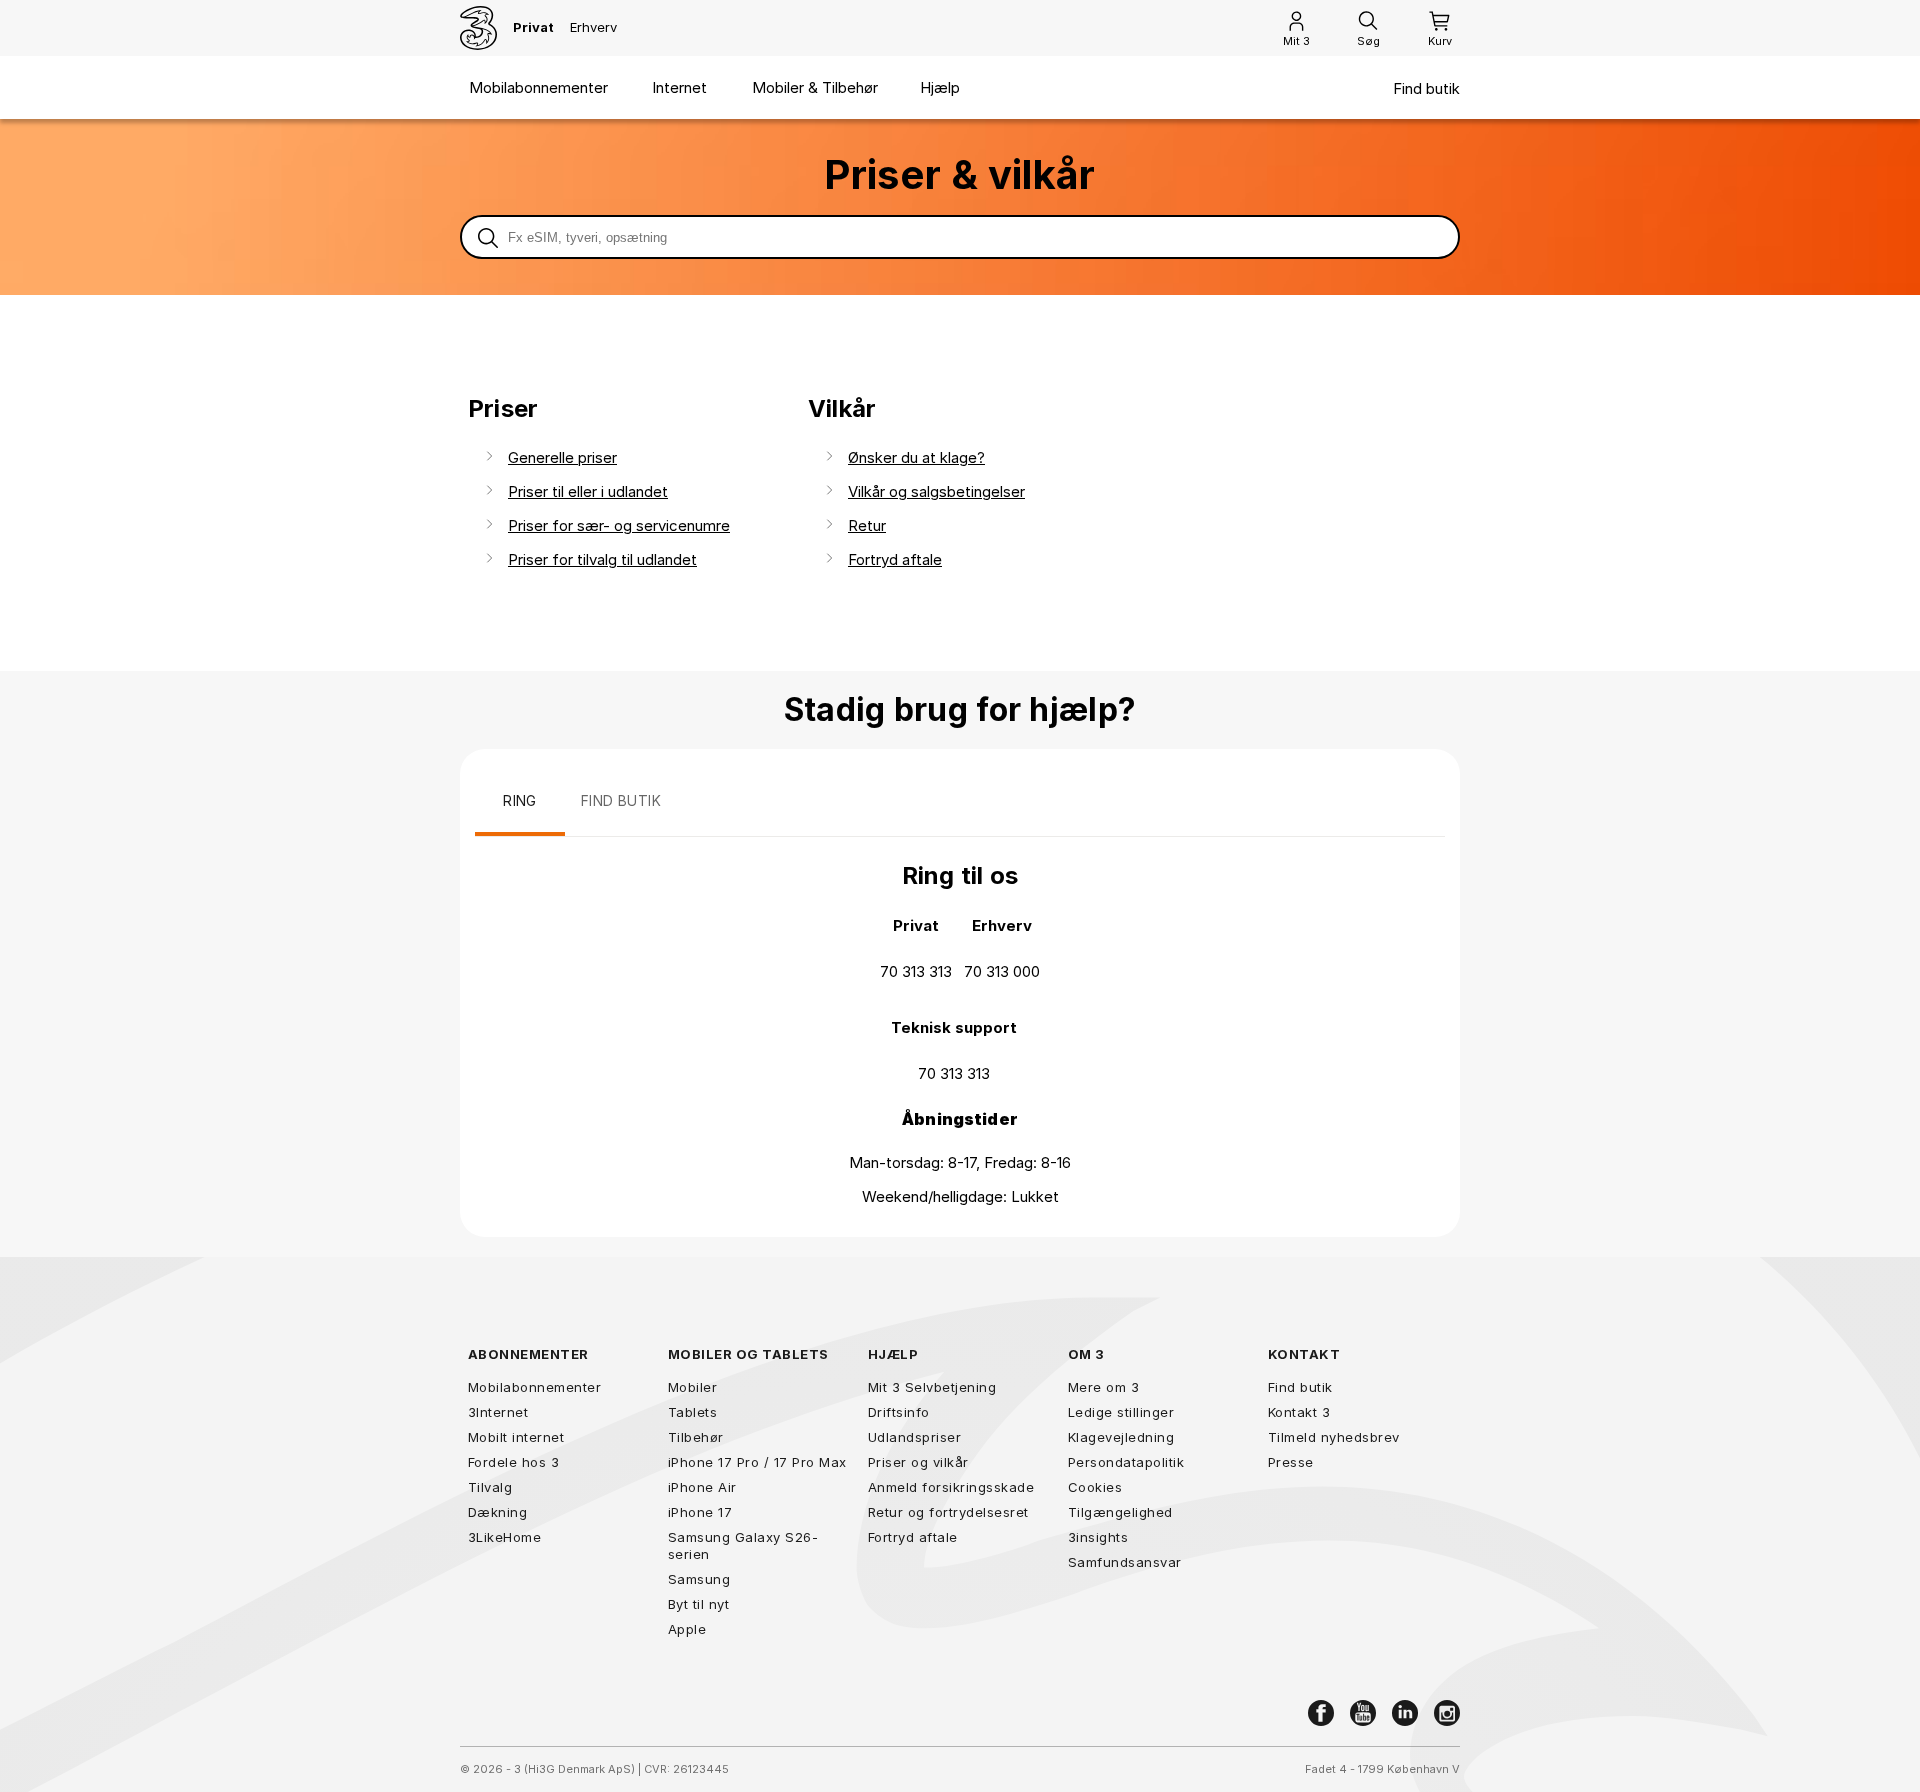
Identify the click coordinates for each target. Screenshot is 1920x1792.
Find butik (1426, 89)
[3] (478, 28)
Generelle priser (562, 457)
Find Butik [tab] (621, 800)
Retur (867, 525)
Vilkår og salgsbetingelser (936, 491)
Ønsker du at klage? (916, 457)
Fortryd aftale (895, 559)
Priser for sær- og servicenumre (619, 525)
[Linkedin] (1405, 1713)
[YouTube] (1363, 1713)
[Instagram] (1447, 1713)
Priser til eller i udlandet (588, 491)
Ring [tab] (520, 800)
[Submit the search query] (488, 237)
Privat (533, 27)
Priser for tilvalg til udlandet (602, 559)
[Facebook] (1321, 1713)
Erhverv (593, 27)
